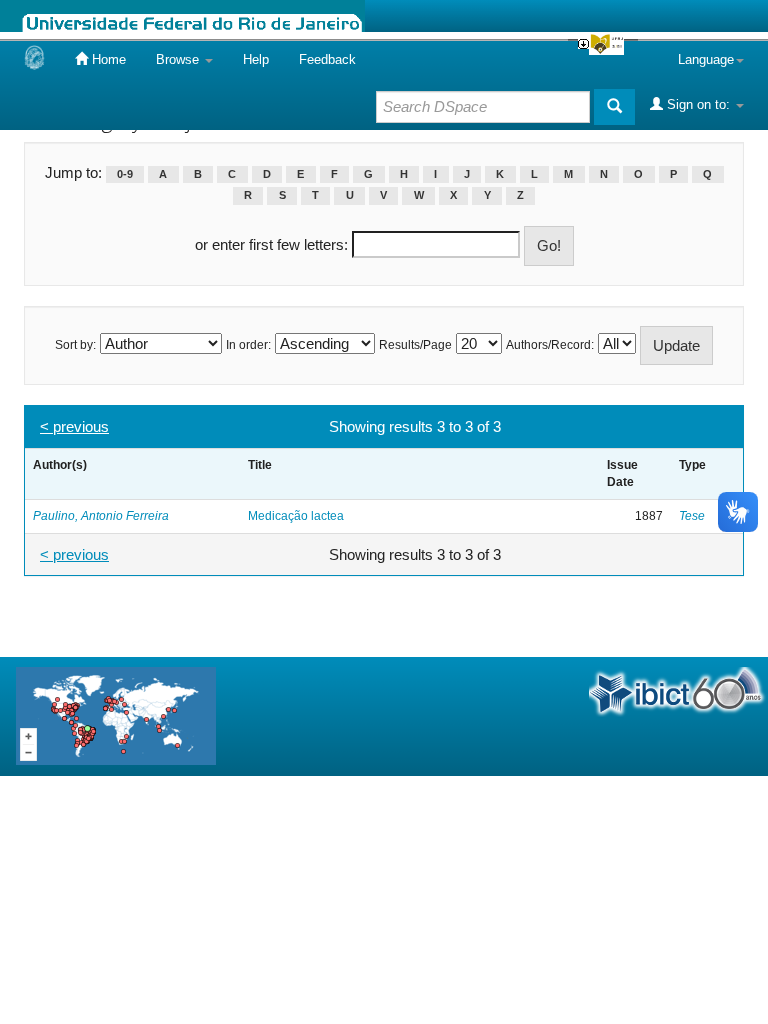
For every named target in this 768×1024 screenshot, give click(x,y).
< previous (74, 426)
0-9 (125, 174)
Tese (692, 516)
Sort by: (75, 345)
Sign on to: (698, 104)
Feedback (327, 59)
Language (706, 59)
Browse (179, 59)
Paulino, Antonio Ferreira (101, 516)
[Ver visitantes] (116, 715)
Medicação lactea (296, 516)
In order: (248, 345)
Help (256, 59)
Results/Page (415, 345)
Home (107, 59)
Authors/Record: (550, 345)
